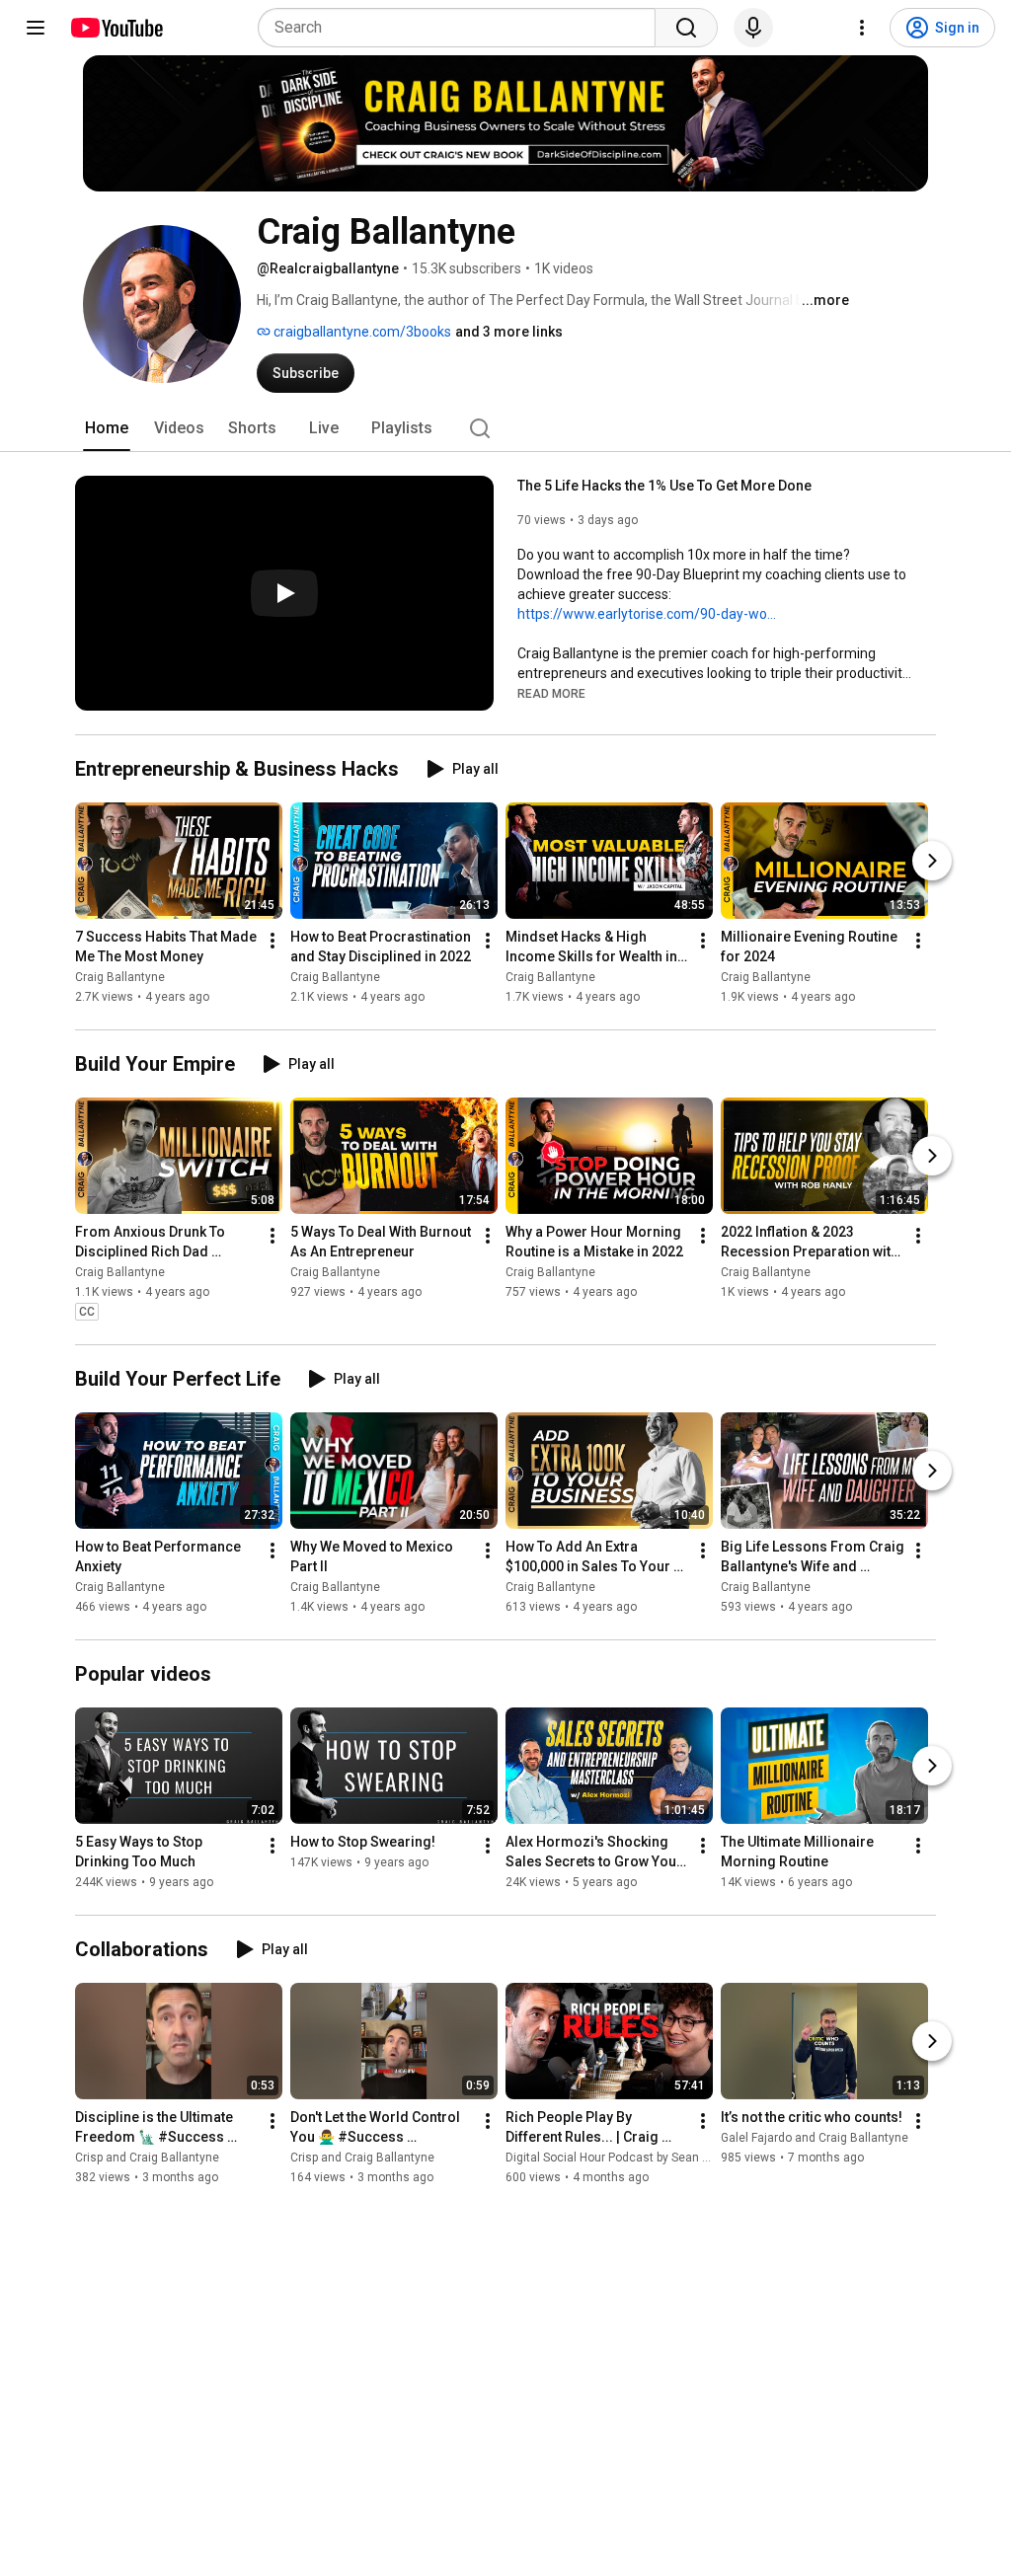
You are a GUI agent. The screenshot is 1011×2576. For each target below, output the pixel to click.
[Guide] (36, 28)
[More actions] (272, 941)
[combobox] (463, 28)
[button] (551, 693)
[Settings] (862, 28)
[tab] (107, 428)
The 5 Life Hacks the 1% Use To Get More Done (664, 486)
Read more (551, 694)
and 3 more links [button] (509, 332)
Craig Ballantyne (120, 977)
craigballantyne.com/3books (361, 332)
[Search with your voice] (753, 28)
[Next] (932, 861)
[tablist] (505, 428)
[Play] (284, 593)
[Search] (686, 28)
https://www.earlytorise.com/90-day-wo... (647, 614)
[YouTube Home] (116, 28)
